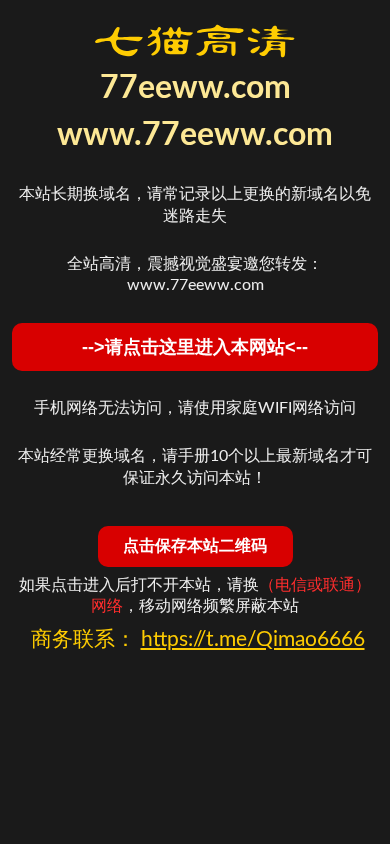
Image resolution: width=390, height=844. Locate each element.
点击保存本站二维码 (195, 545)
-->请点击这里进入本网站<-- (195, 347)
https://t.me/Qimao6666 (253, 639)
